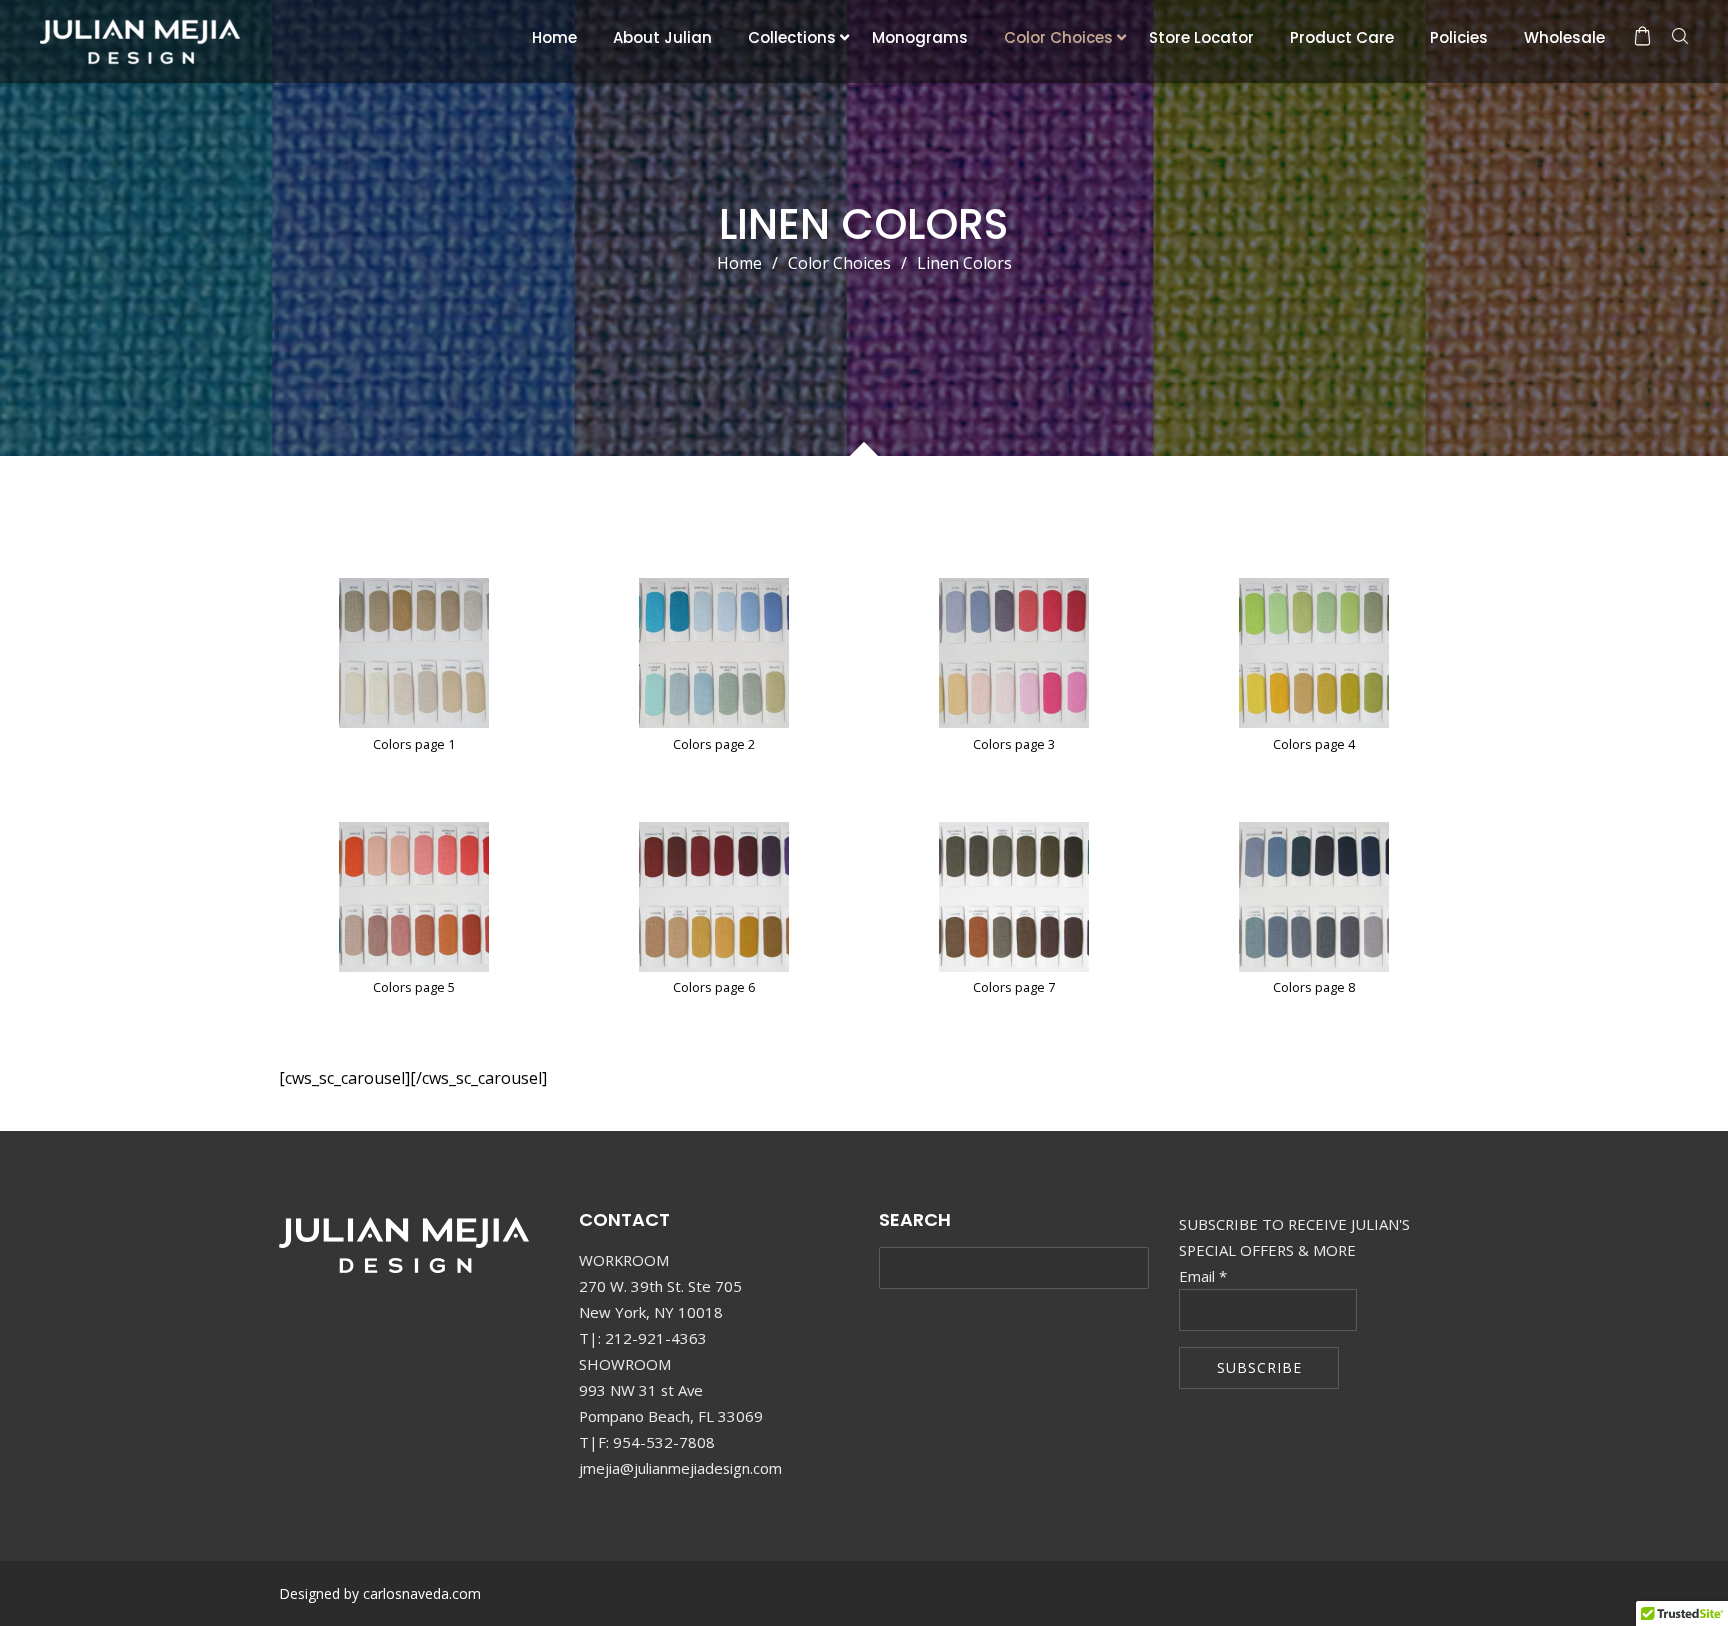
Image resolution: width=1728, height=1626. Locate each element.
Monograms (920, 37)
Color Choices (1058, 37)
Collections (792, 37)
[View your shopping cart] (1642, 36)
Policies (1459, 37)
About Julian (662, 37)
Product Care (1342, 37)
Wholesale (1564, 37)
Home (554, 37)
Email (1203, 1276)
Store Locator (1201, 37)
